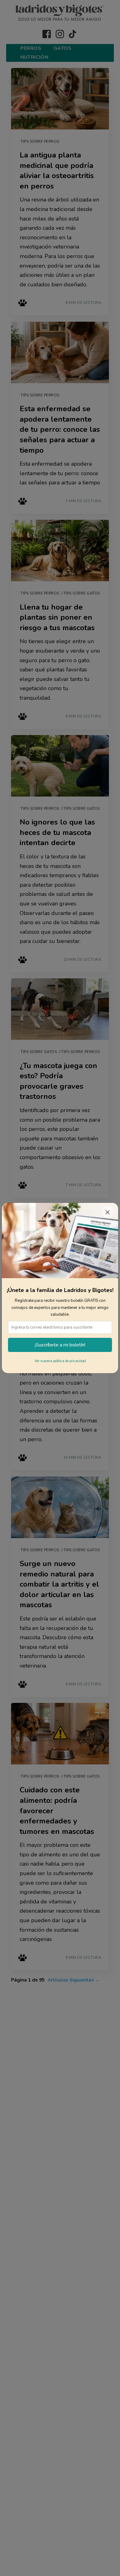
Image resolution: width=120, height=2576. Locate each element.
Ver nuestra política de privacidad (60, 1361)
